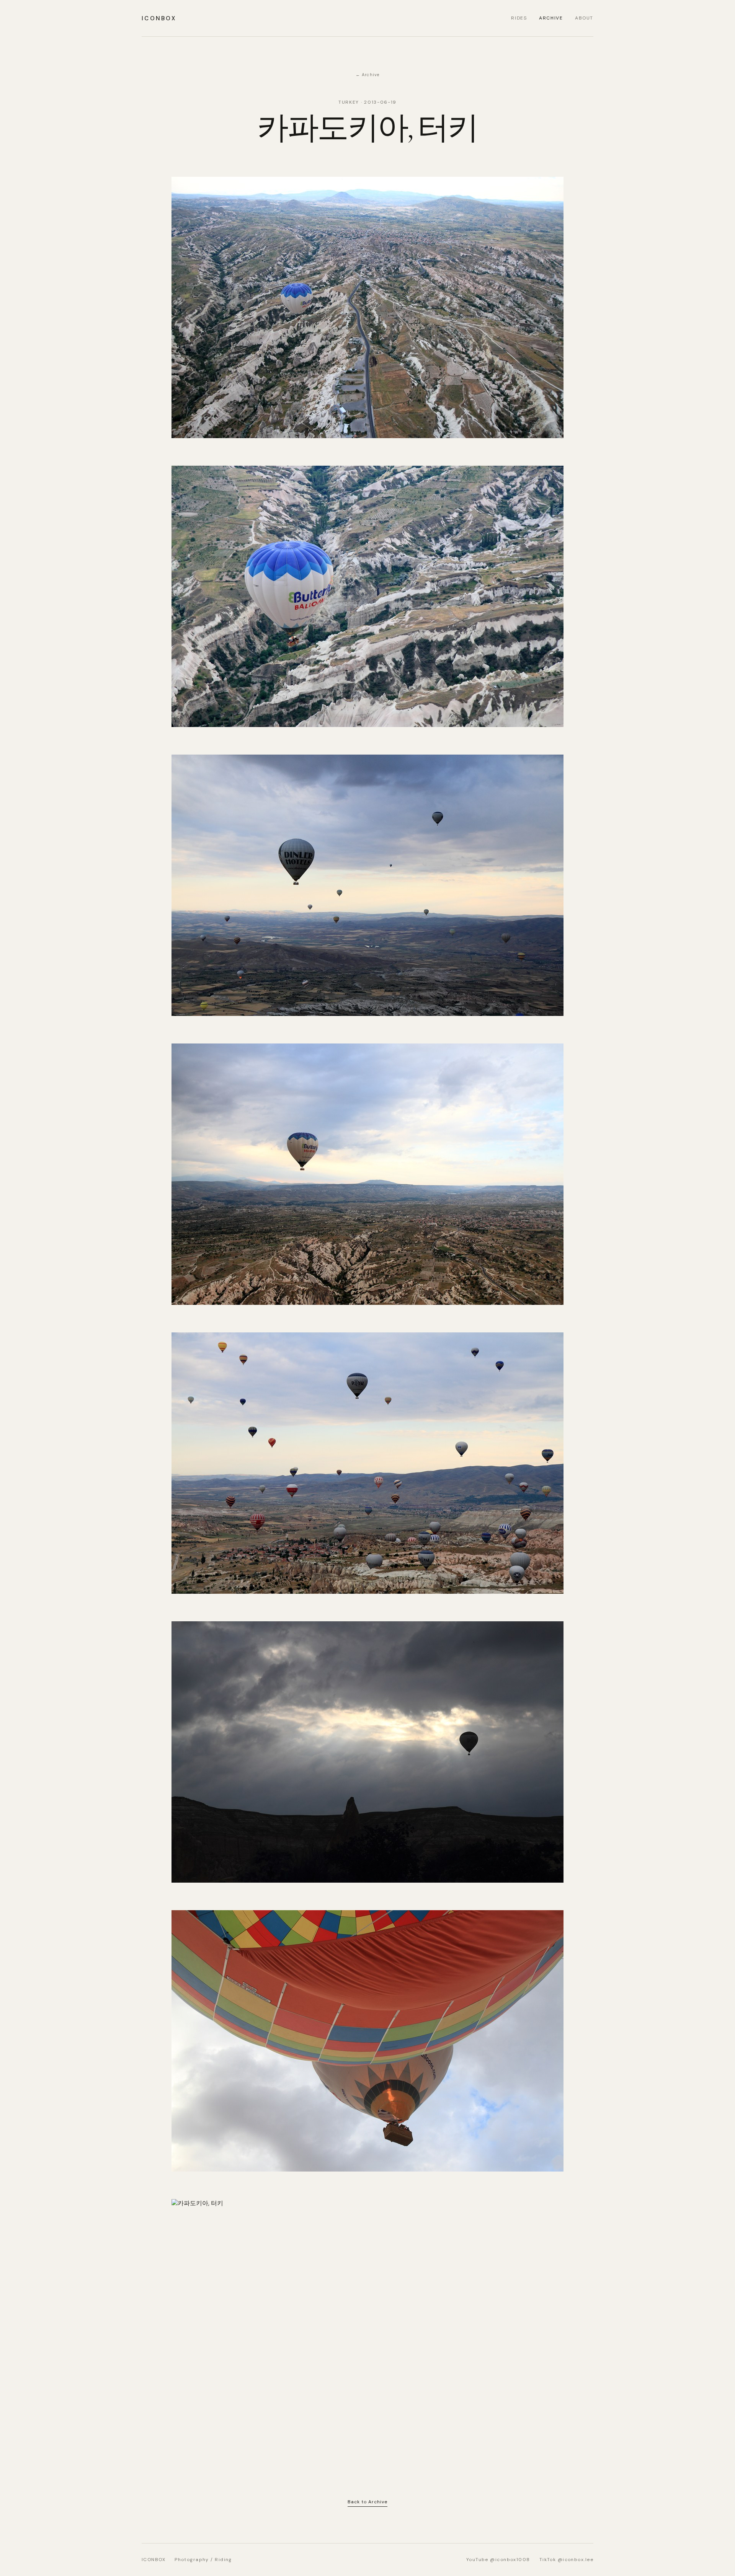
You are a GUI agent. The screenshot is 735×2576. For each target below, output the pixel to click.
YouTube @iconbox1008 (498, 2560)
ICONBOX (159, 18)
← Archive (367, 75)
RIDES (519, 18)
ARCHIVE (551, 18)
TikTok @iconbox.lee (566, 2560)
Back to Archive (367, 2502)
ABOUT (584, 18)
